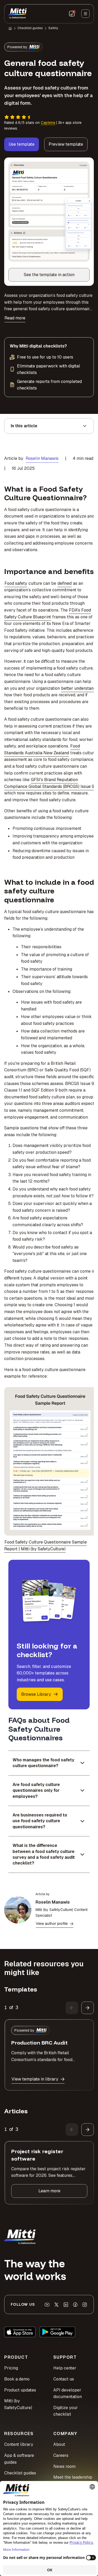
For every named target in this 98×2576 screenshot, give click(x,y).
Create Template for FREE (49, 1352)
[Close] (88, 1211)
